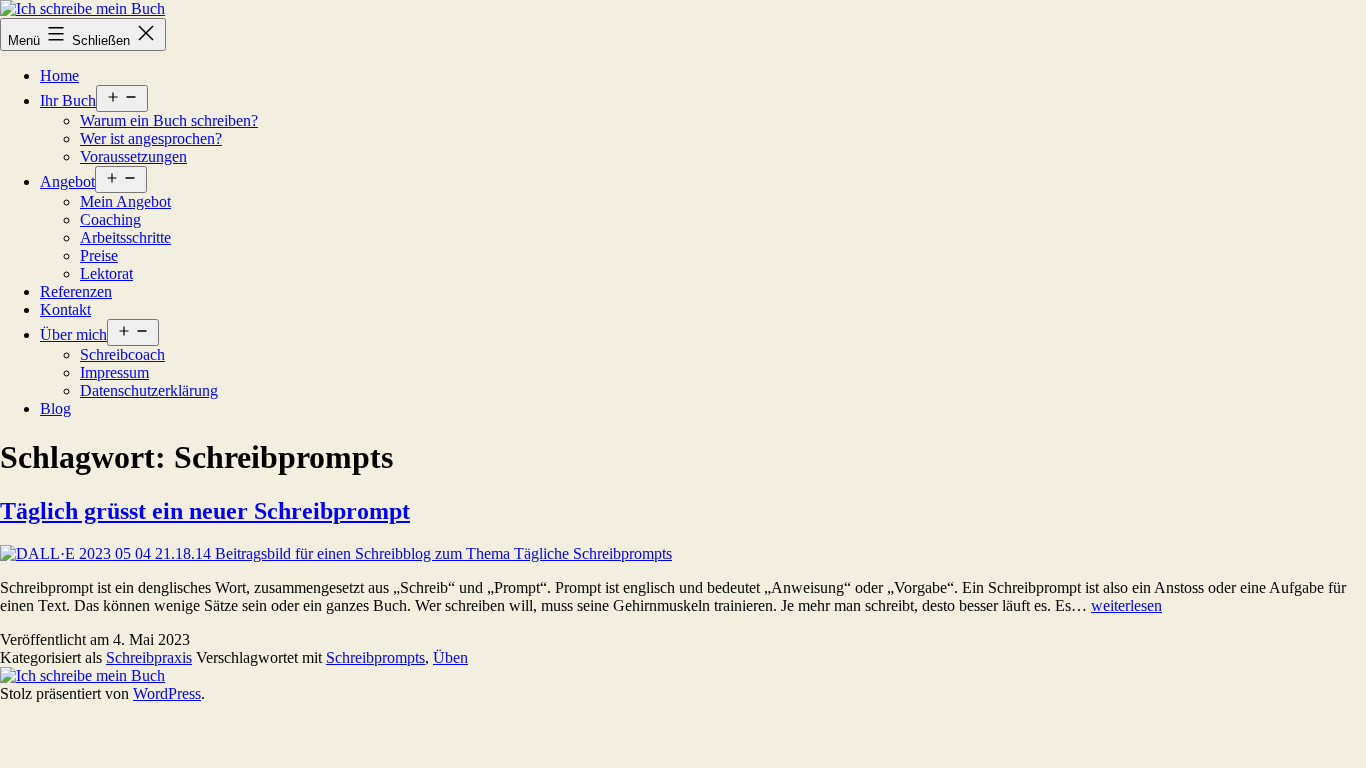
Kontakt (65, 309)
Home (59, 75)
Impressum (114, 372)
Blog (55, 408)
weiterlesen (1126, 605)
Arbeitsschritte (125, 237)
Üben (450, 657)
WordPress (167, 693)
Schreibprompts (375, 657)
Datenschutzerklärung (149, 390)
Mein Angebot (125, 201)
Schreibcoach (122, 354)
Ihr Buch (68, 100)
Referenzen (76, 291)
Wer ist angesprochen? (151, 138)
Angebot (67, 181)
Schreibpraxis (149, 657)
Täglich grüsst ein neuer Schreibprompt (205, 511)
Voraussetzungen (133, 156)
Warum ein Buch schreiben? (169, 120)
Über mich (73, 334)
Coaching (110, 219)
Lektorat (106, 273)
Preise (99, 255)
